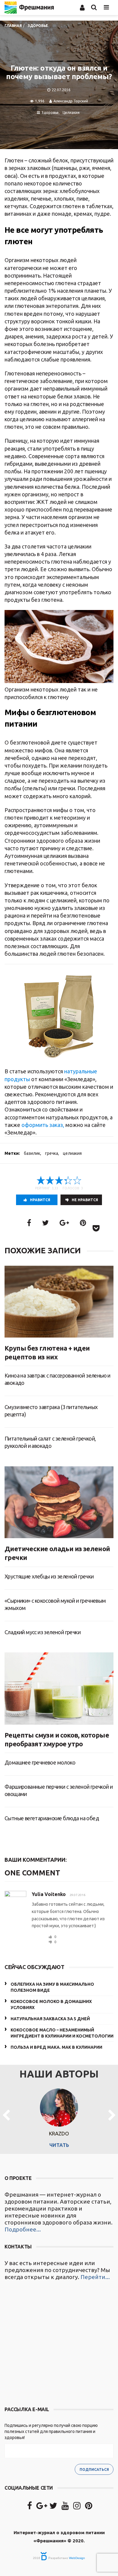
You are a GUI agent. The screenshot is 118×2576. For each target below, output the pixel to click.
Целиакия (71, 113)
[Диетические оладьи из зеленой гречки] (59, 1502)
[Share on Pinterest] (83, 1223)
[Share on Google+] (64, 1223)
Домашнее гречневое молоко (40, 1762)
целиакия (72, 1153)
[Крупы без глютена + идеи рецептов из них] (59, 1302)
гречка (52, 1153)
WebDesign (77, 2558)
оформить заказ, (43, 1125)
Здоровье (50, 113)
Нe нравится (85, 1200)
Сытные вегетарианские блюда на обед (52, 1818)
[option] (59, 2116)
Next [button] (112, 2116)
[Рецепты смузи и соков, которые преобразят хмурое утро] (59, 1688)
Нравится (40, 1200)
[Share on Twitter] (45, 1223)
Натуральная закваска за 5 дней (50, 2019)
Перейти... (95, 2277)
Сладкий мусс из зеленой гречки (43, 1632)
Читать (59, 2145)
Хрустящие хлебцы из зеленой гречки (49, 1576)
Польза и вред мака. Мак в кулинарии (56, 2047)
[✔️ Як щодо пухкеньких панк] (59, 2344)
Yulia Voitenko (49, 1894)
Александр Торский (71, 101)
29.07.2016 (77, 1895)
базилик (32, 1153)
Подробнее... (23, 2229)
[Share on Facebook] (29, 1223)
